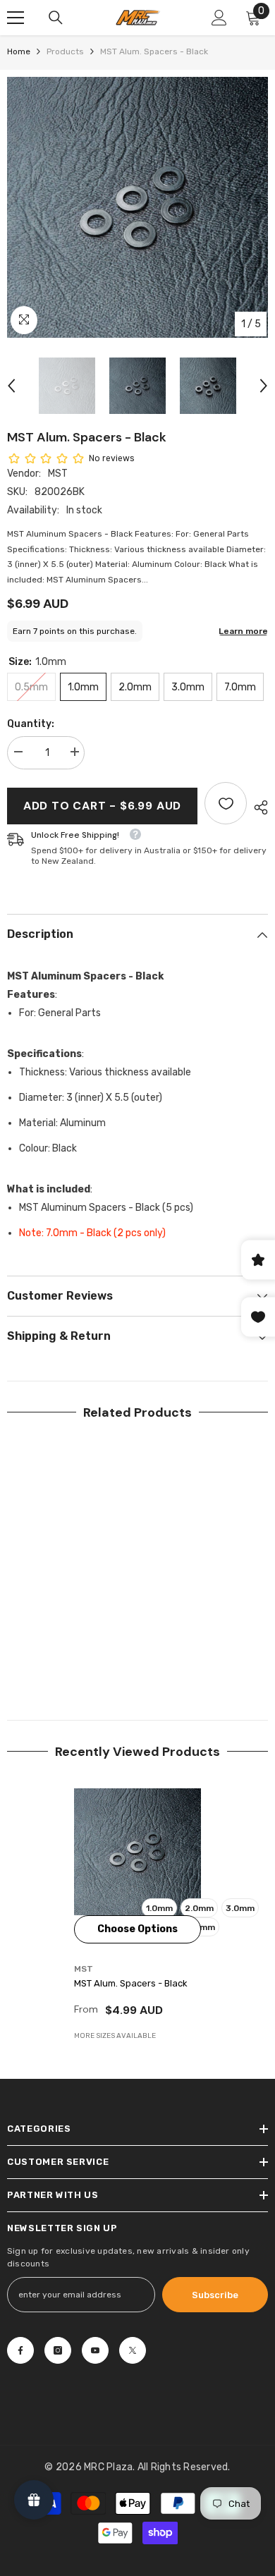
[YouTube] (95, 2350)
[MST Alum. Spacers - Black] (137, 1852)
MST (58, 474)
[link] (71, 1654)
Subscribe (215, 2295)
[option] (137, 207)
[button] (11, 386)
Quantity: (31, 724)
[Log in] (219, 18)
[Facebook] (20, 2350)
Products (65, 51)
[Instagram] (58, 2350)
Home (19, 51)
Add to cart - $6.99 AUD (102, 806)
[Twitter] (133, 2350)
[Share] (257, 807)
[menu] (16, 18)
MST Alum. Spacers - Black (131, 1983)
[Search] (56, 18)
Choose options (137, 1929)
